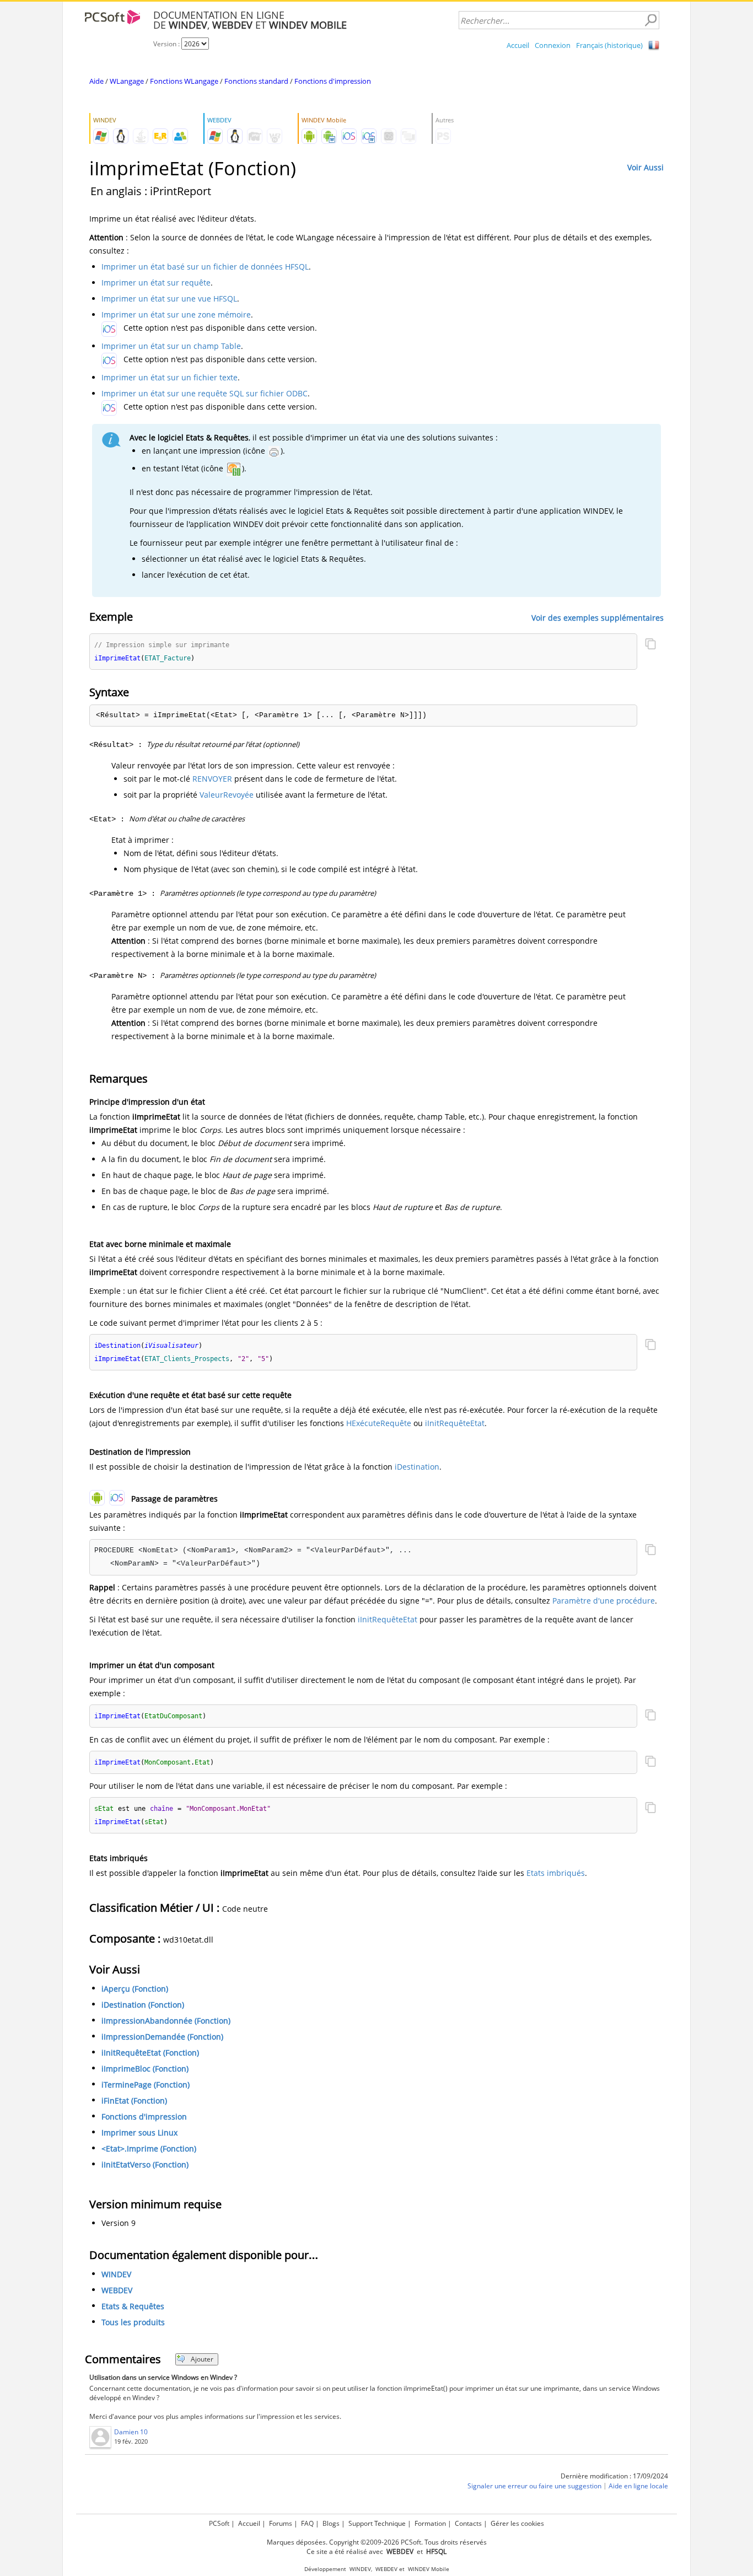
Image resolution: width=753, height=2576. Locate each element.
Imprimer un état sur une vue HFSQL (169, 299)
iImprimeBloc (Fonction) (145, 2069)
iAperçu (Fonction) (135, 1989)
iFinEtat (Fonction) (134, 2101)
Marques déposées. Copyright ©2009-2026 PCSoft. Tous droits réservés (377, 2542)
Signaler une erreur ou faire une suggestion (534, 2486)
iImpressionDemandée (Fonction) (162, 2037)
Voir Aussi (646, 167)
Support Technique (377, 2523)
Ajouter (202, 2359)
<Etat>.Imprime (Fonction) (149, 2149)
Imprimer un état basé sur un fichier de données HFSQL (205, 267)
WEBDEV (117, 2290)
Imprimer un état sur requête (156, 283)
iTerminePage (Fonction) (146, 2085)
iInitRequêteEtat (455, 1423)
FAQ (307, 2523)
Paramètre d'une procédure (604, 1601)
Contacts (468, 2523)
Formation (430, 2523)
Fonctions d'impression (333, 81)
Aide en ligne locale (638, 2486)
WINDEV (116, 2274)
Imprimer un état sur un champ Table (171, 346)
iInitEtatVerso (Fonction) (145, 2164)
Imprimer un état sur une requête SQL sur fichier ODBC (205, 393)
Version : (167, 44)
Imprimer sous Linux (139, 2133)
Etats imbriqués (556, 1873)
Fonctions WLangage (184, 81)
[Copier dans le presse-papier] (650, 645)
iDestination (417, 1467)
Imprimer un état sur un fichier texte (170, 377)
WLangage (127, 81)
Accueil (518, 45)
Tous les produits (133, 2322)
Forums (281, 2523)
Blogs (331, 2523)
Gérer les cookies (517, 2523)
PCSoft (219, 2523)
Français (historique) (609, 45)
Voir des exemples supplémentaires (598, 618)
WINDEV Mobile (429, 2569)
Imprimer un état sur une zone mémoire (176, 314)
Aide (96, 81)
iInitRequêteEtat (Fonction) (150, 2053)
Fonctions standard (256, 81)
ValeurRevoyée (227, 795)
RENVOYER (212, 779)
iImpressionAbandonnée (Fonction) (166, 2021)
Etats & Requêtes (133, 2306)
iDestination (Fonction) (143, 2005)
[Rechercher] (650, 20)
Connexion (553, 45)
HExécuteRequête (379, 1423)
